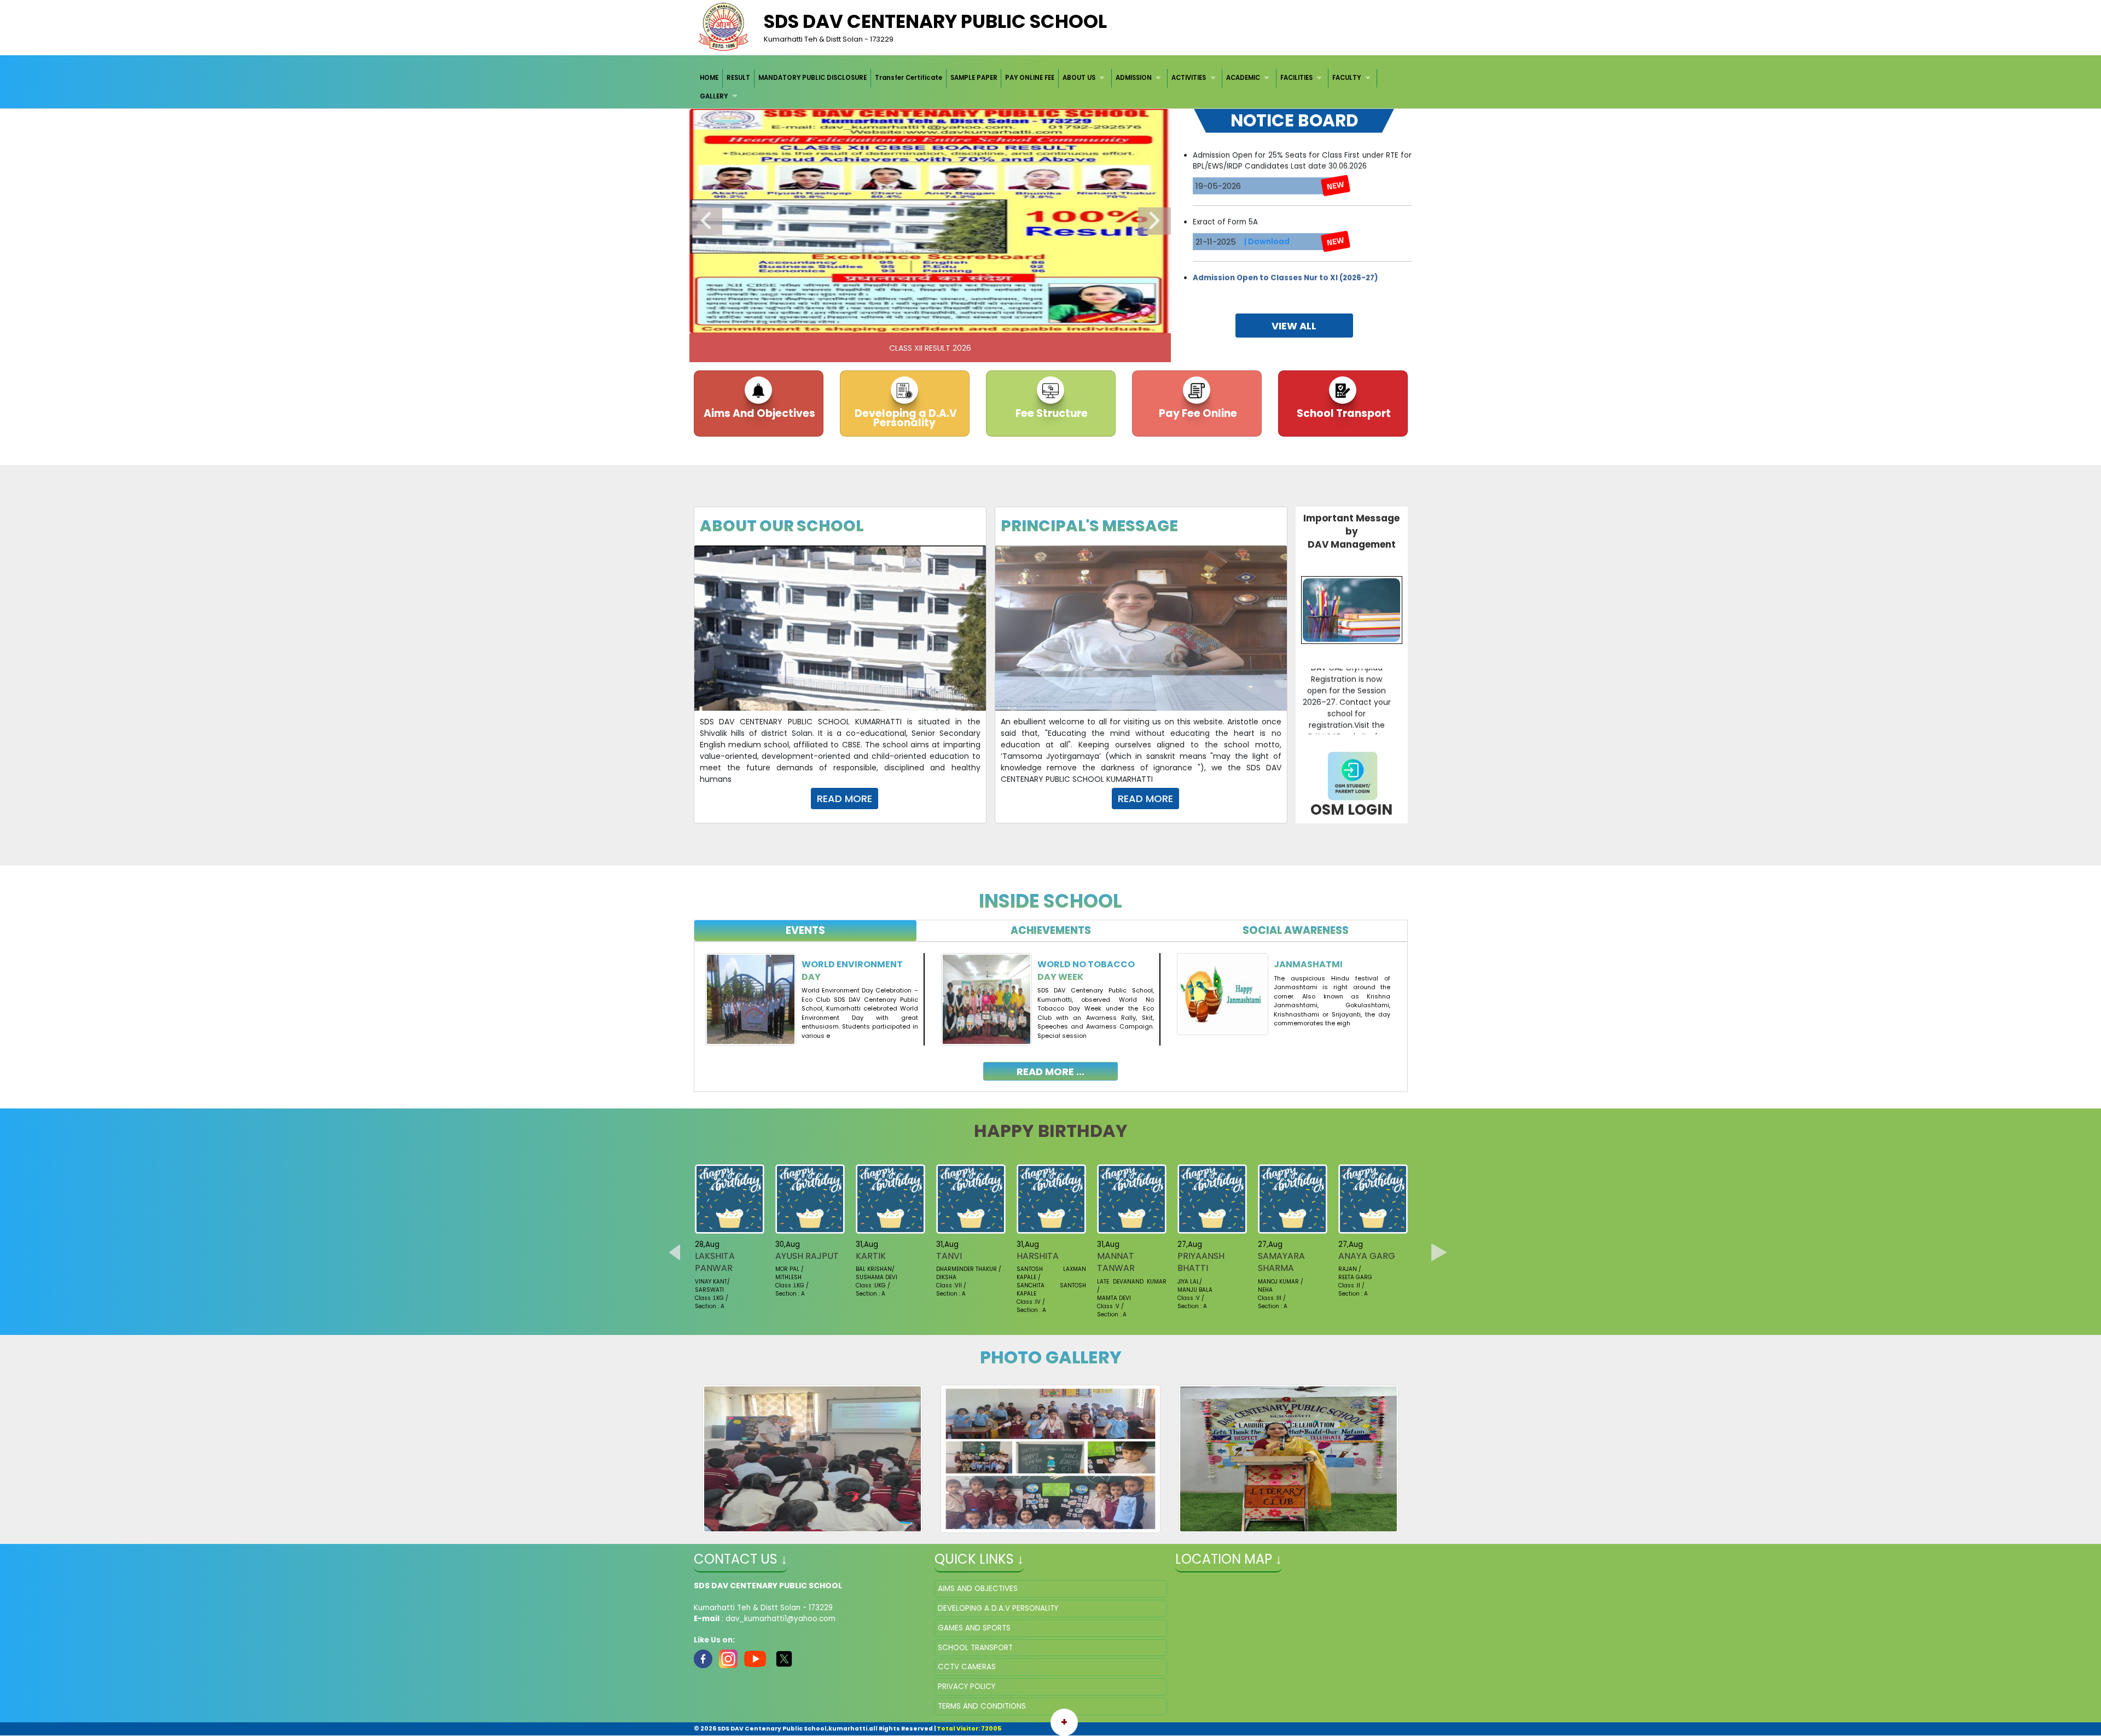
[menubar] (1051, 87)
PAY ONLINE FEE (1030, 78)
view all (1294, 326)
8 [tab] (988, 322)
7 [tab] (971, 322)
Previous (706, 221)
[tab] (806, 931)
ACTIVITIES (1189, 78)
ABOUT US (1079, 78)
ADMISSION (1134, 78)
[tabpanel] (1051, 1009)
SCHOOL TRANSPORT (975, 1648)
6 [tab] (955, 322)
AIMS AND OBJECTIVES (978, 1589)
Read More (845, 799)
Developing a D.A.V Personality (905, 418)
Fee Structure (1050, 413)
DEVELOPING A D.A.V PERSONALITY (998, 1608)
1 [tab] (873, 322)
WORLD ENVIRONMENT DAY (852, 970)
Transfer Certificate (909, 78)
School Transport (1343, 413)
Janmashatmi (1308, 964)
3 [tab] (906, 322)
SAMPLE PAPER (974, 78)
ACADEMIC (1243, 78)
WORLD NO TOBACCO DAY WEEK (1086, 970)
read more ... (1050, 1072)
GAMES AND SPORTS (974, 1628)
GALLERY (714, 96)
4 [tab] (922, 322)
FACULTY (1347, 78)
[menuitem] (710, 78)
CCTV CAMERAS (967, 1667)
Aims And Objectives (758, 413)
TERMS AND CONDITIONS (982, 1706)
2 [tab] (889, 322)
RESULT (738, 78)
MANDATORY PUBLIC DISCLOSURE (812, 78)
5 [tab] (938, 322)
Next (1154, 221)
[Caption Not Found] (813, 1459)
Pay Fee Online (1197, 413)
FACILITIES (1296, 78)
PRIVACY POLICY (967, 1686)
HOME (709, 78)
